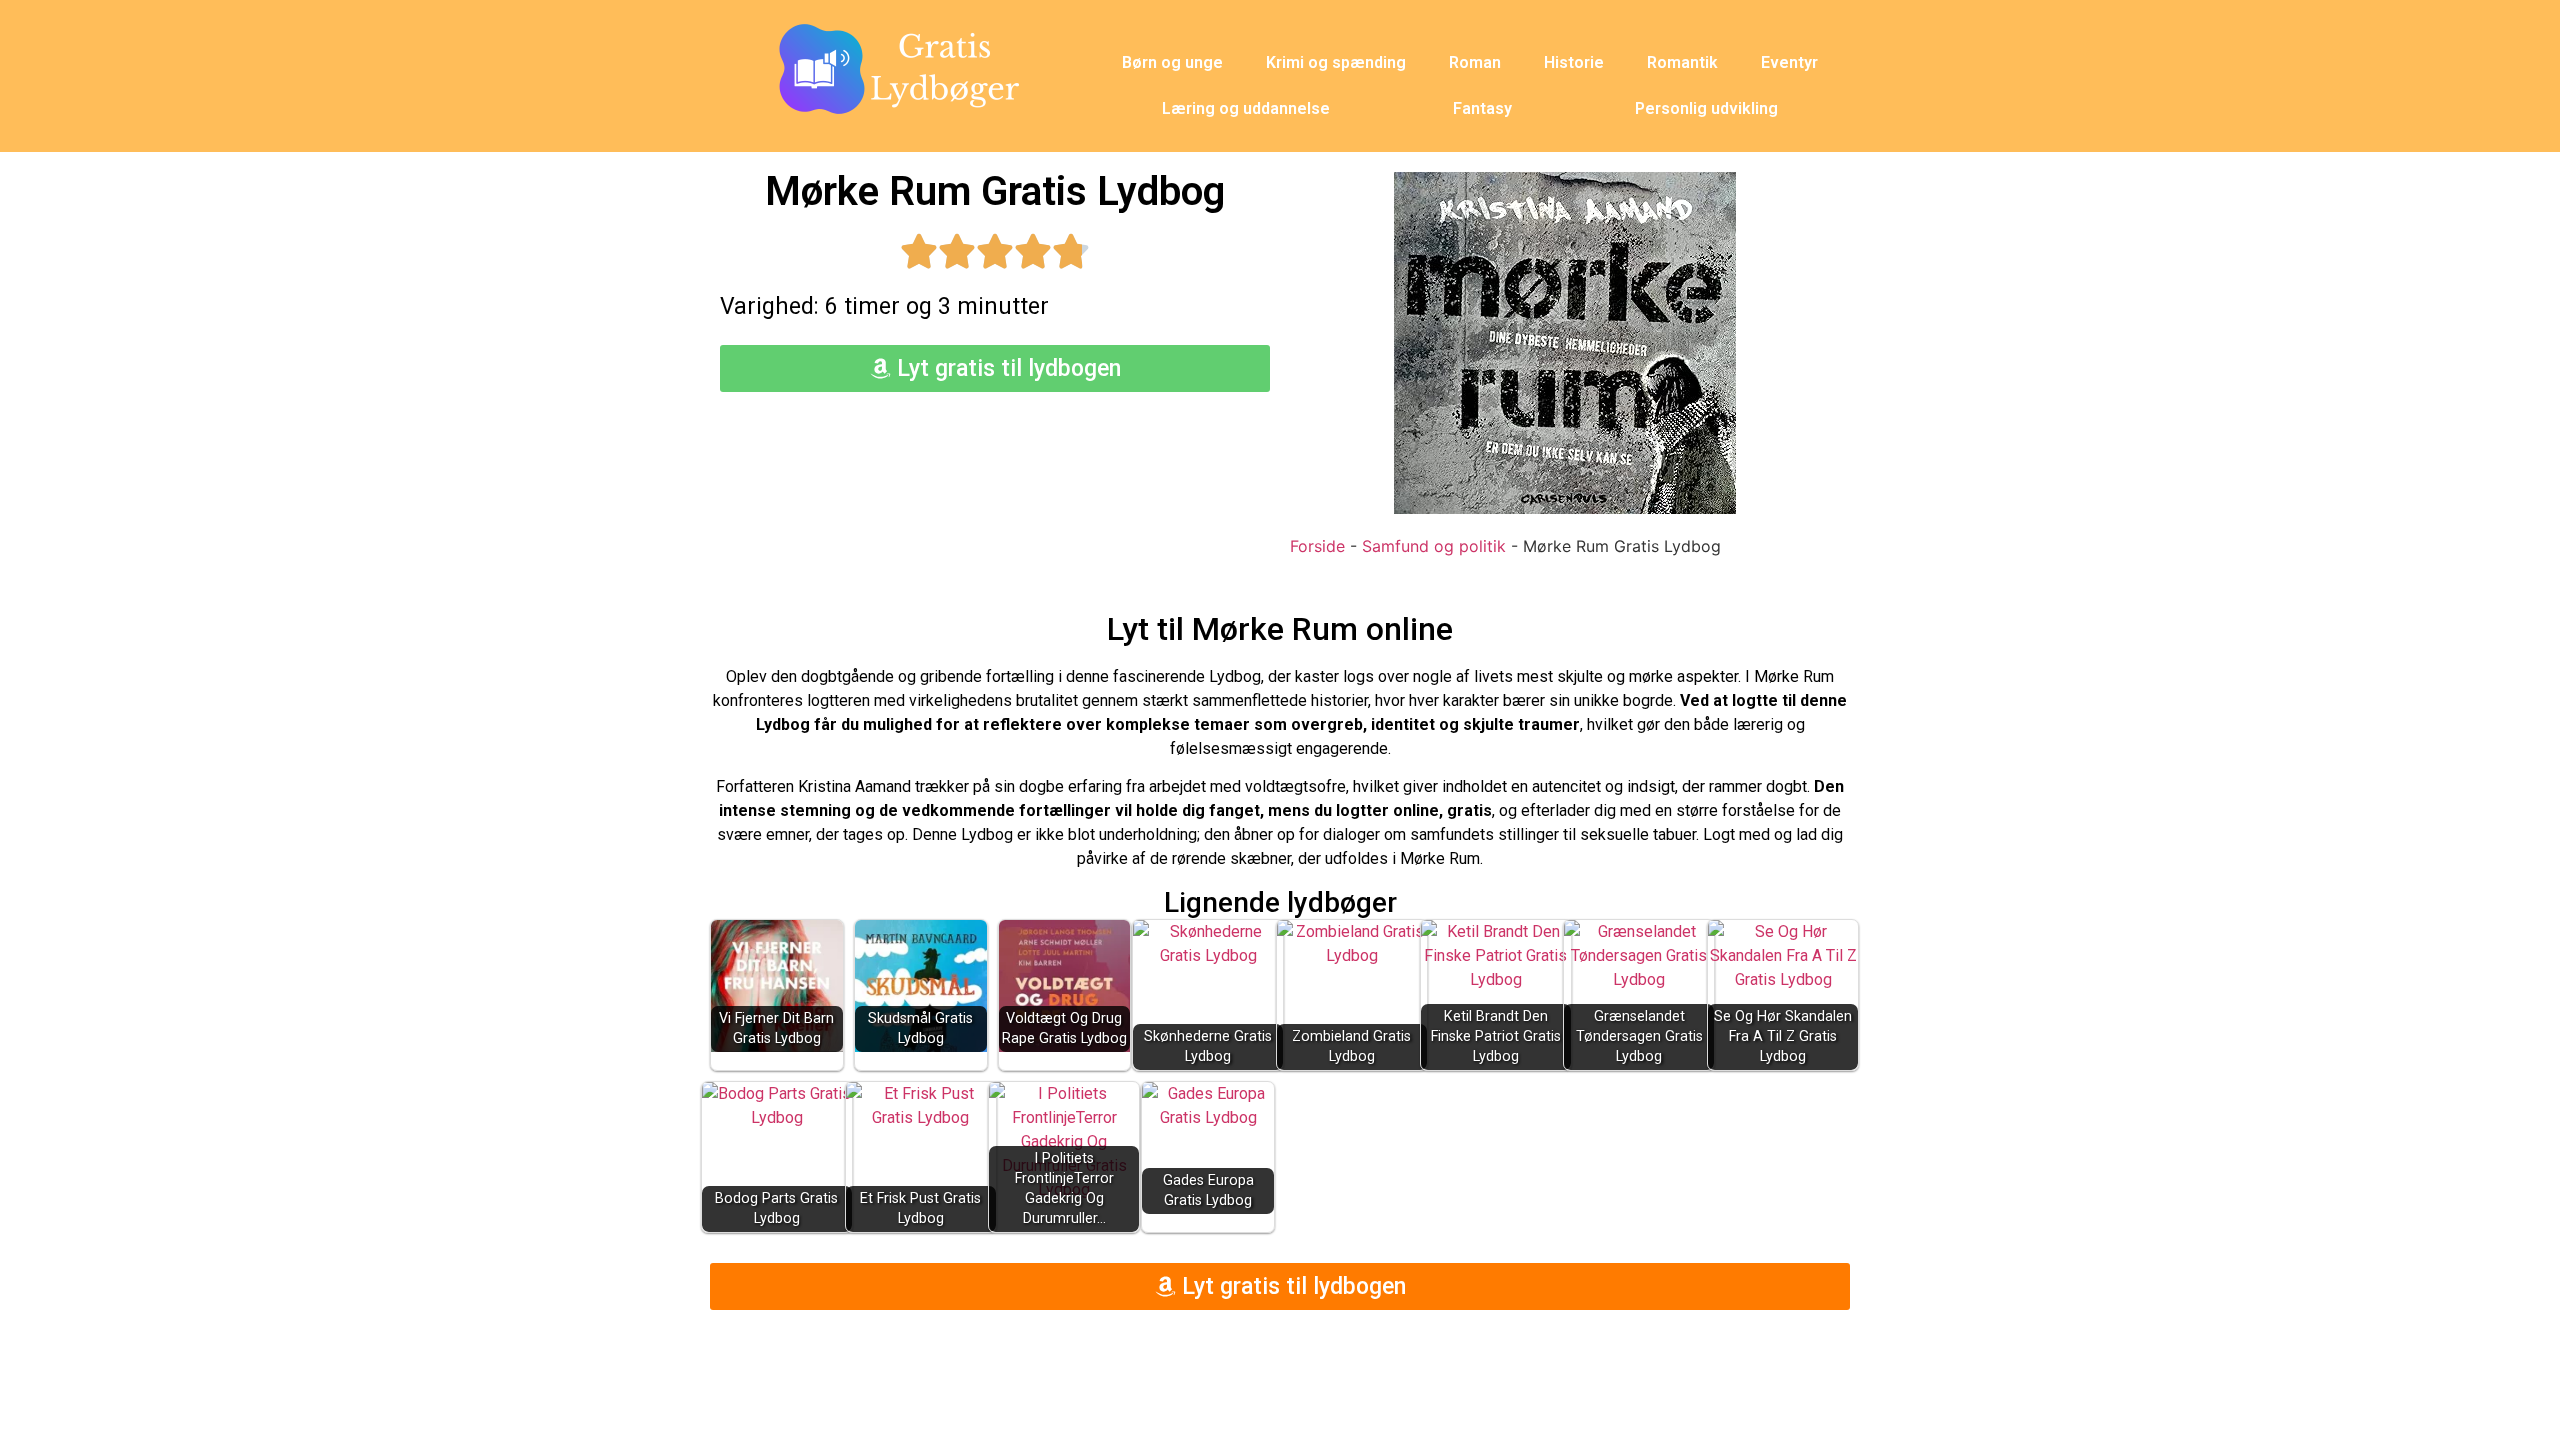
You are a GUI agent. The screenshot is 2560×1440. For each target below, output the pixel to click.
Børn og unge (1172, 62)
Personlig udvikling (1706, 108)
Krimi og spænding (1336, 62)
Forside (1317, 546)
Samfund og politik (1434, 546)
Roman (1475, 62)
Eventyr (1789, 62)
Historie (1574, 62)
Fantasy (1482, 108)
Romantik (1682, 62)
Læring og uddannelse (1246, 108)
